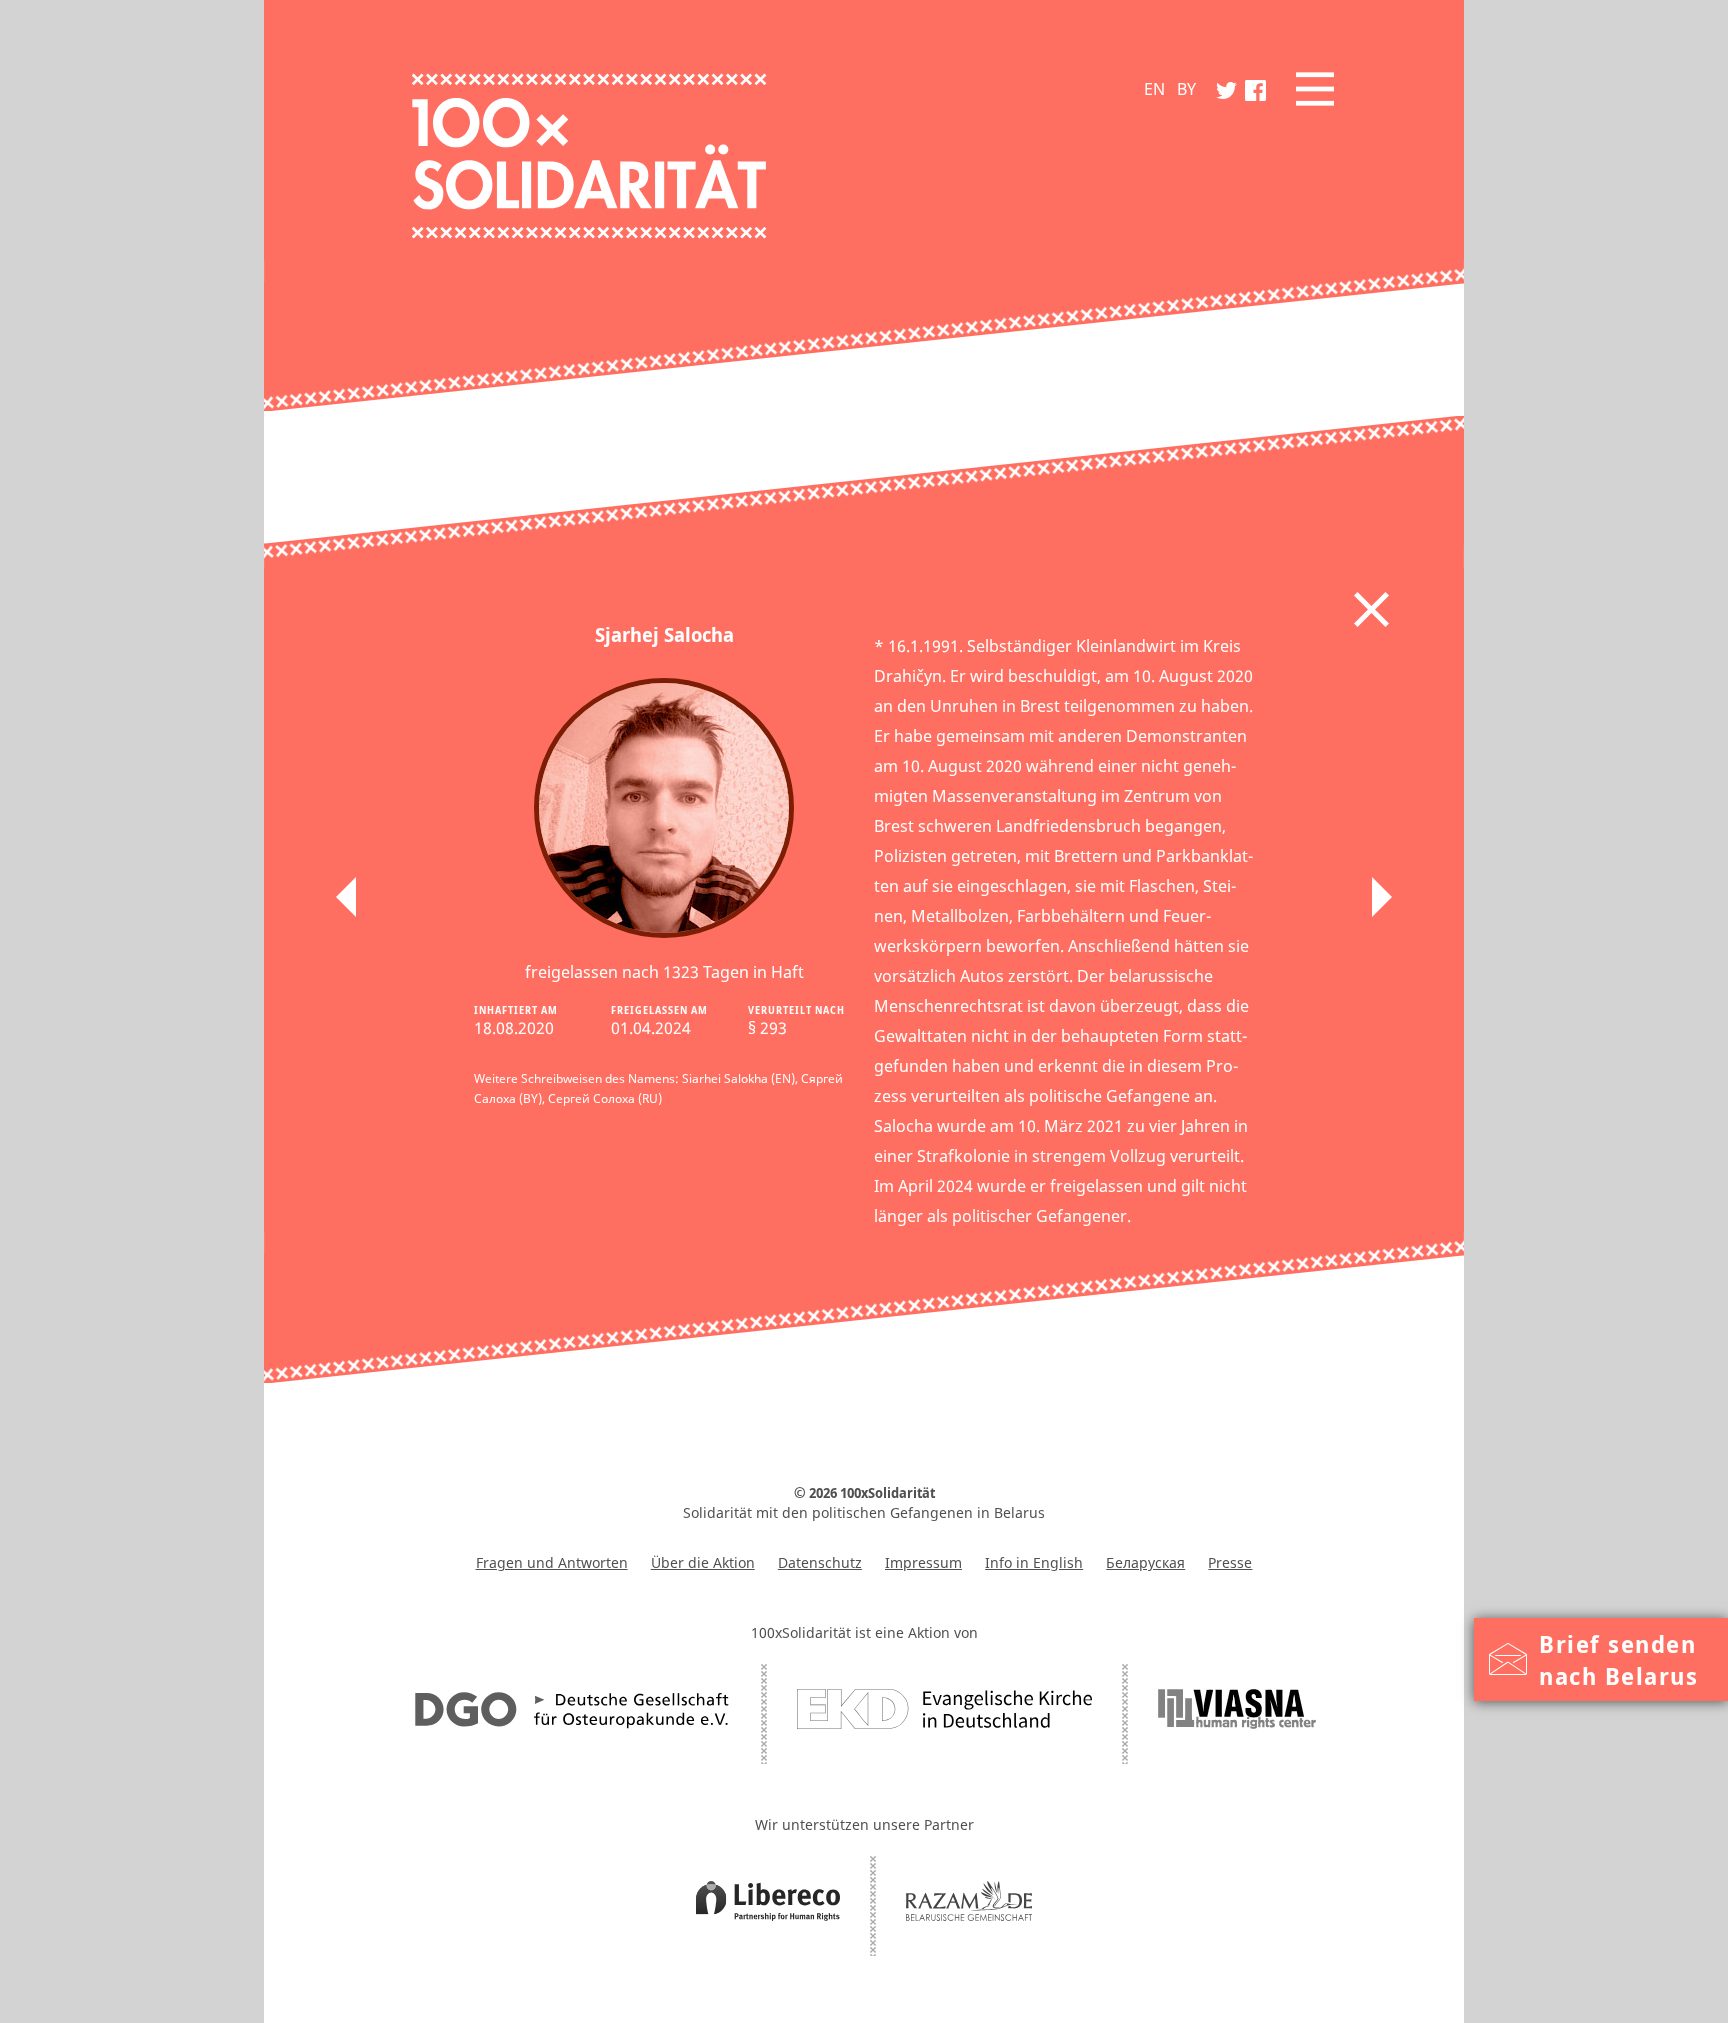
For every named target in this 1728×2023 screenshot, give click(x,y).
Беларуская (1145, 1562)
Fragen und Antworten (552, 1562)
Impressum (923, 1562)
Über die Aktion (703, 1562)
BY (1186, 89)
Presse (1230, 1562)
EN (1154, 89)
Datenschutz (820, 1562)
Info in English (1034, 1562)
